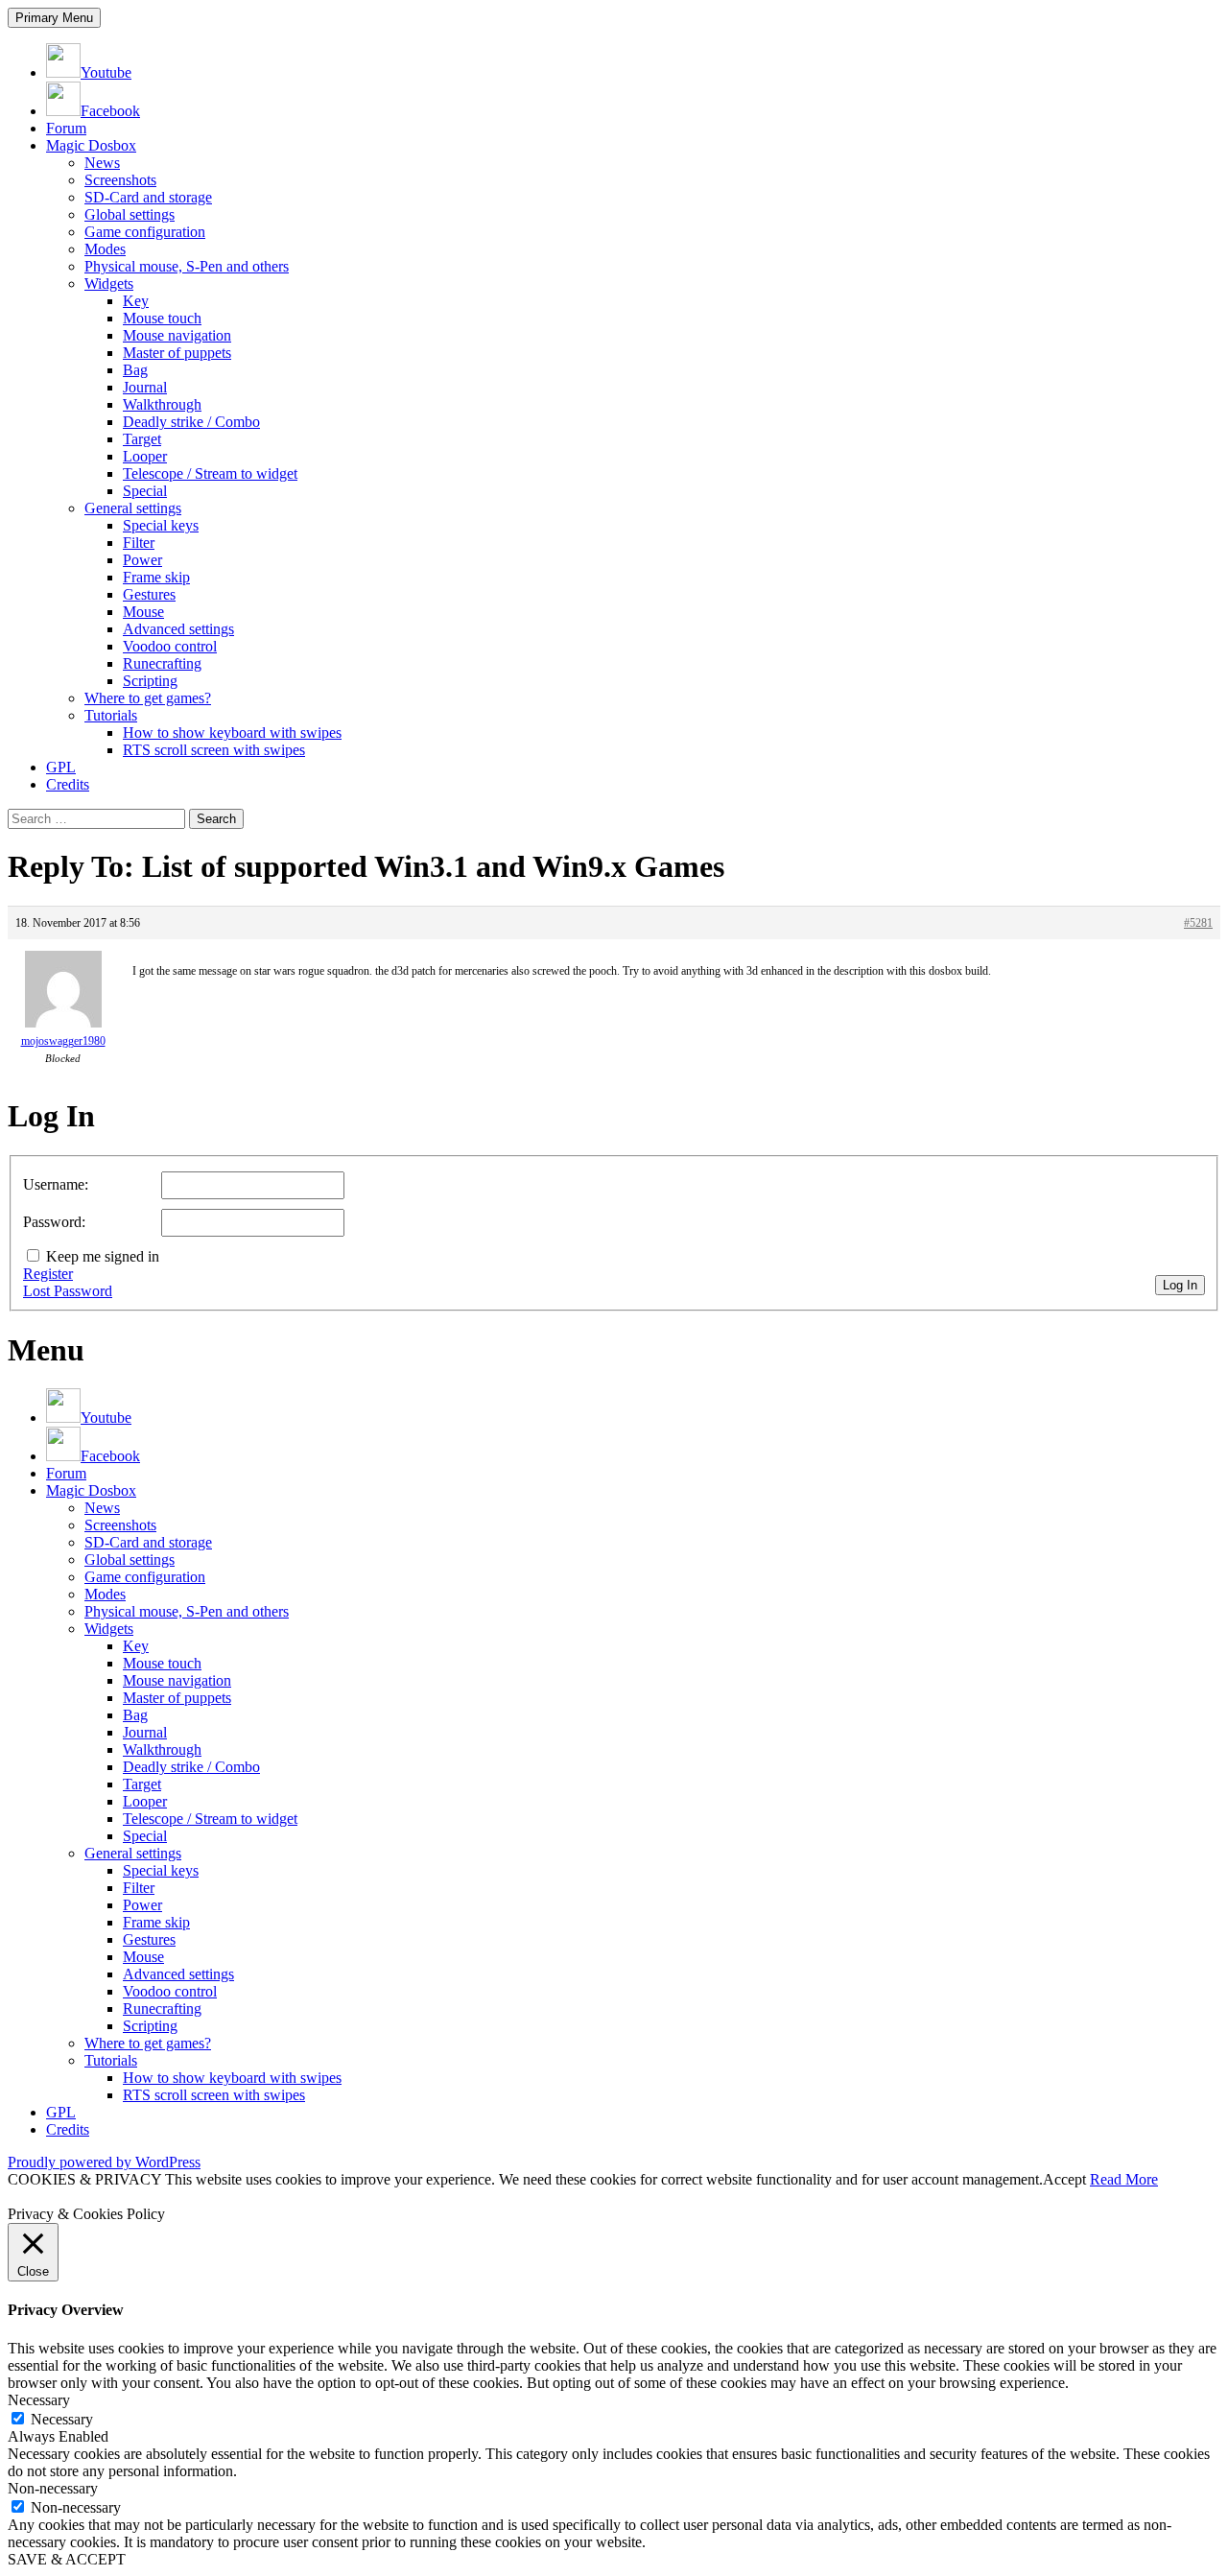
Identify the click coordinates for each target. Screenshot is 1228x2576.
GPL (61, 767)
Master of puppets (177, 353)
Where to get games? (148, 698)
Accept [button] (1064, 2179)
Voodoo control (170, 646)
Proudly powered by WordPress (104, 2162)
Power (142, 560)
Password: (54, 1222)
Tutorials (111, 715)
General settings (133, 508)
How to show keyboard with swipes (232, 733)
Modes (105, 249)
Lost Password (68, 1291)
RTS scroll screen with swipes (214, 750)
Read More (1124, 2179)
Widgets (109, 284)
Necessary (62, 2419)
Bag (135, 370)
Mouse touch (162, 318)
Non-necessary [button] (53, 2488)
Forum (66, 128)
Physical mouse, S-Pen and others (187, 266)
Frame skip (156, 577)
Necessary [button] (39, 2400)
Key (136, 301)
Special (145, 491)
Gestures (149, 594)
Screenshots (120, 180)
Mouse (143, 612)
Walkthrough (162, 404)
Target (142, 439)
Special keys (161, 525)
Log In (1180, 1285)
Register (48, 1274)
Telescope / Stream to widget (210, 473)
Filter (139, 543)
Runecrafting (162, 663)
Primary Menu (54, 18)
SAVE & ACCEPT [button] (67, 2559)
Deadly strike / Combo (191, 422)
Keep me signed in (103, 1256)
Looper (145, 456)
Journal (145, 387)
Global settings (130, 214)
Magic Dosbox (91, 145)
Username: (56, 1184)
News (102, 163)
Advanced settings (178, 629)
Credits (68, 784)
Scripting (150, 681)
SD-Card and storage (148, 197)
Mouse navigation (177, 335)
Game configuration (145, 232)
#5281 (1198, 923)
